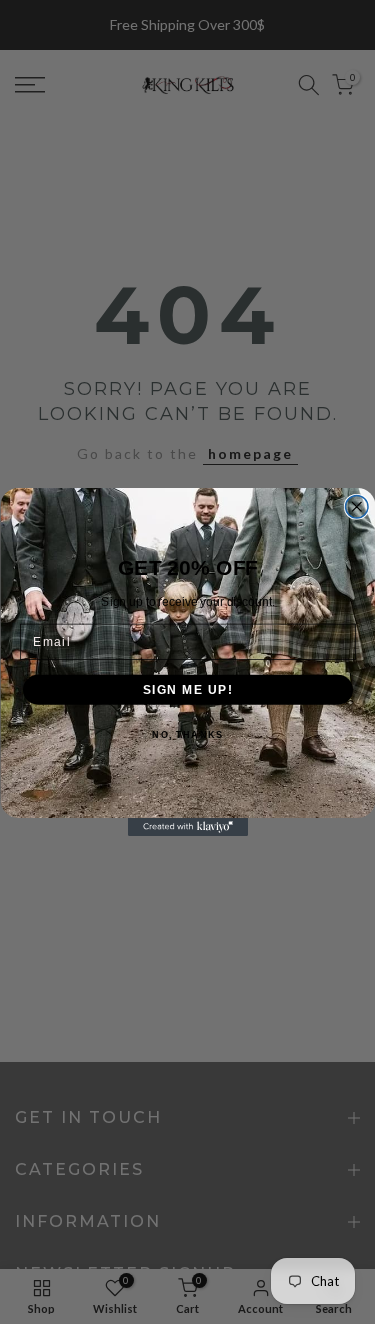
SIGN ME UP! (187, 689)
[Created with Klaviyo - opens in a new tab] (188, 827)
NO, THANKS (187, 735)
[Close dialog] (356, 507)
